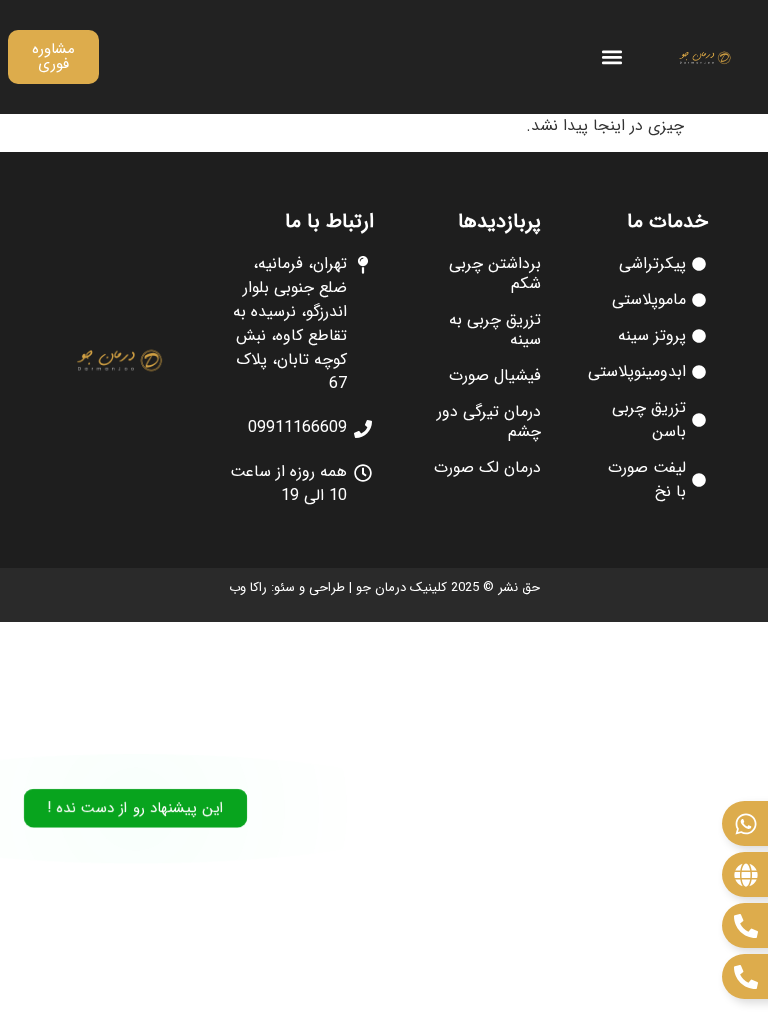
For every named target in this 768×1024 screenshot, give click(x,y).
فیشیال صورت (495, 375)
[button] (612, 57)
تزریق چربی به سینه (495, 329)
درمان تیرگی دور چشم (489, 421)
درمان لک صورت (487, 467)
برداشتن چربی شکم (495, 273)
